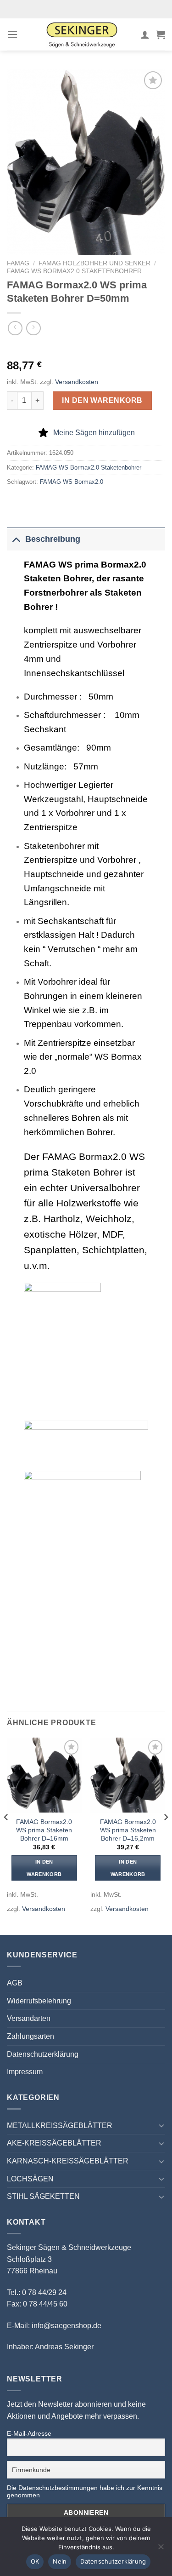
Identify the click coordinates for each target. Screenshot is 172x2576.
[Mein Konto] (145, 34)
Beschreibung (53, 539)
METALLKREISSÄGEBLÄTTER (60, 2126)
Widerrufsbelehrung (39, 2001)
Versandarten (29, 2018)
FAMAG (18, 263)
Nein (60, 2561)
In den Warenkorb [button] (44, 1868)
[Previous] (6, 1835)
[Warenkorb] (161, 34)
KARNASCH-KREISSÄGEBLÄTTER (68, 2161)
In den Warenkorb (102, 400)
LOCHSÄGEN (30, 2179)
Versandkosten (77, 382)
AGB (15, 1983)
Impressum (25, 2072)
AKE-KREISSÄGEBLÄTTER (54, 2143)
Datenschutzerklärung (43, 2054)
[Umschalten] (16, 539)
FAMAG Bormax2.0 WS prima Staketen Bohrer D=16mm (44, 1830)
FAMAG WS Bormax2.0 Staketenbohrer (74, 271)
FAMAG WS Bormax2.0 (72, 482)
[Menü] (12, 34)
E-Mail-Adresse (29, 2433)
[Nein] (161, 2549)
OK (35, 2561)
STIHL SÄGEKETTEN (43, 2196)
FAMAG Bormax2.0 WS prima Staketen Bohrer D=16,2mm (128, 1830)
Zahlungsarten (31, 2036)
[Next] (166, 1835)
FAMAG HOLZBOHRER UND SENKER (94, 263)
